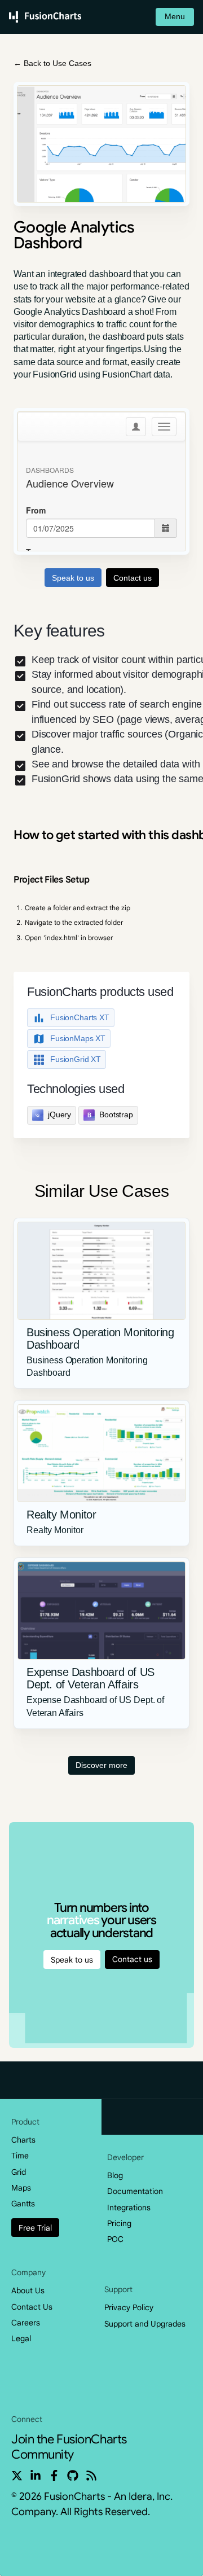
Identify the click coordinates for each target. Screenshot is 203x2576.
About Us (28, 2290)
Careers (26, 2323)
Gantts (23, 2204)
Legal (21, 2338)
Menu (175, 16)
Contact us (132, 1959)
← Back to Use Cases (52, 63)
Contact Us (32, 2307)
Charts (23, 2140)
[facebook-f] (54, 2476)
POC (115, 2239)
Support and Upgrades (145, 2324)
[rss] (91, 2476)
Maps (21, 2188)
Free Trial (35, 2228)
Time (20, 2156)
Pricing (119, 2223)
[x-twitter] (17, 2476)
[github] (73, 2476)
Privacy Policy (129, 2307)
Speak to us (72, 1960)
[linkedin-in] (36, 2476)
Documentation (135, 2191)
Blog (115, 2175)
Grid (19, 2172)
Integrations (129, 2208)
